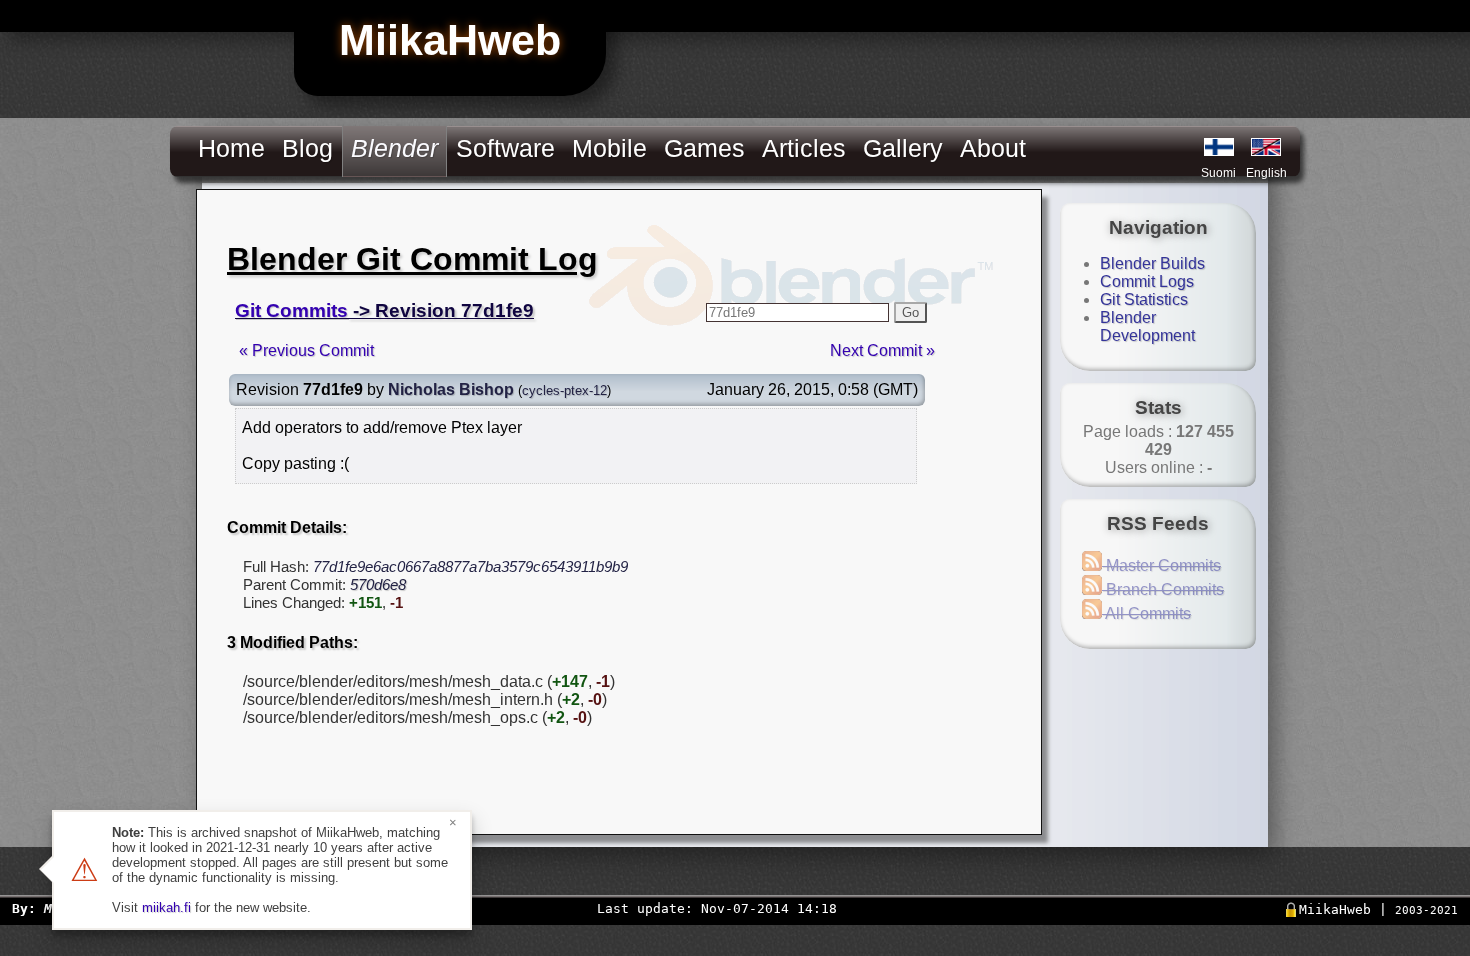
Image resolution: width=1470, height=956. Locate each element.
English (1266, 173)
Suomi (1218, 173)
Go (910, 312)
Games (704, 148)
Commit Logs (1147, 281)
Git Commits (291, 310)
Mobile (609, 148)
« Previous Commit (306, 350)
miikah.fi (166, 907)
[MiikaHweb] (1266, 147)
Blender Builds (1152, 263)
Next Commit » (882, 350)
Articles (804, 148)
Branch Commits (1163, 589)
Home (231, 148)
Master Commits (1161, 565)
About (993, 148)
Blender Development (1147, 326)
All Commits (1146, 613)
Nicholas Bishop (451, 389)
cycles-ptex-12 (564, 390)
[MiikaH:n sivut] (1219, 147)
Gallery (903, 148)
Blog (307, 148)
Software (505, 148)
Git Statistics (1144, 299)
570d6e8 (378, 584)
